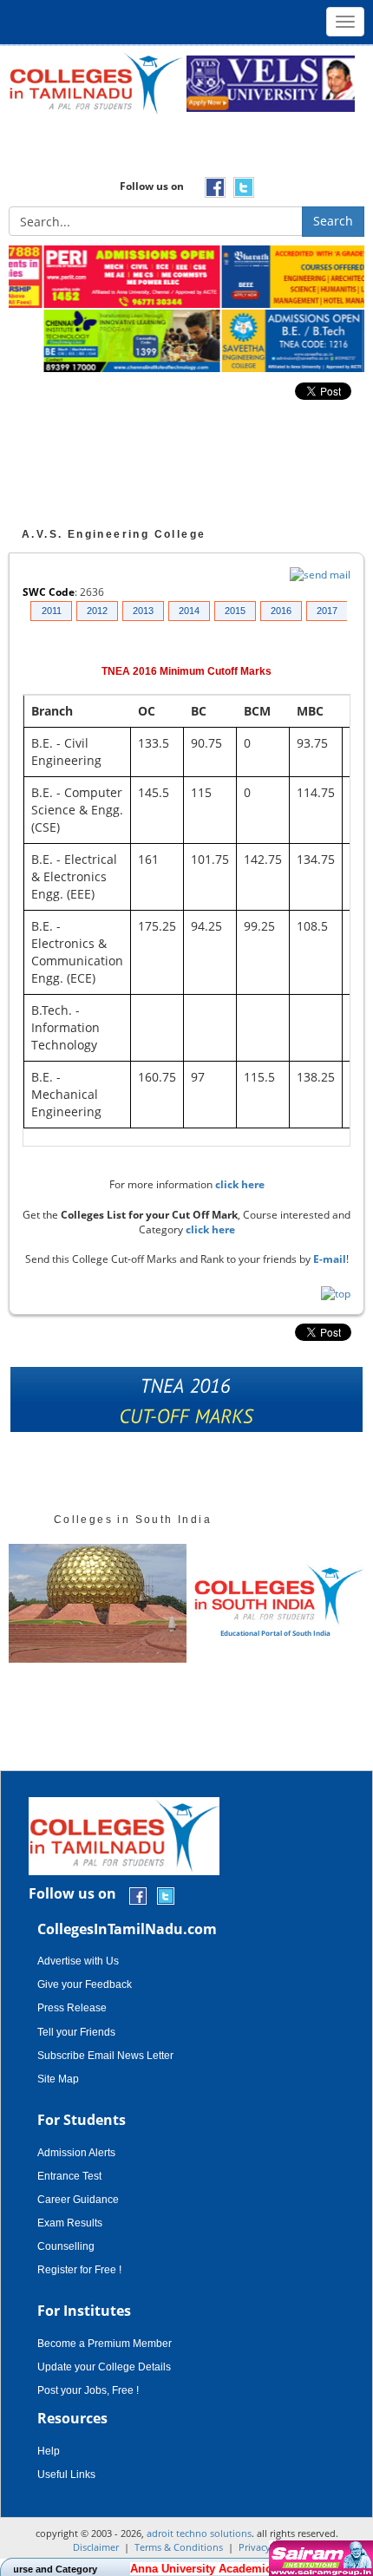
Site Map (58, 2079)
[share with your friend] (186, 1404)
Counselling (66, 2246)
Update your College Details (104, 2367)
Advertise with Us (78, 1961)
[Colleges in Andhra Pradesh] (98, 1603)
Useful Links (66, 2475)
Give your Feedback (85, 1984)
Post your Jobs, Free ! (88, 2390)
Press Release (72, 2008)
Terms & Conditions (179, 2547)
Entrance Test (69, 2176)
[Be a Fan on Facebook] (138, 1895)
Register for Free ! (79, 2270)
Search (333, 221)
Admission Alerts (76, 2153)
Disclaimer (96, 2547)
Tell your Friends (76, 2032)
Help (49, 2451)
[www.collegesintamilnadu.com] (95, 83)
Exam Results (70, 2223)
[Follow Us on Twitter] (166, 1895)
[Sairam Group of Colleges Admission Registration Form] (319, 2558)
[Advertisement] (186, 152)
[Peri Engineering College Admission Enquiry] (98, 278)
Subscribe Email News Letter (105, 2056)
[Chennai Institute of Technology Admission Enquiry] (98, 342)
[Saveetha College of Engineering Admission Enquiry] (275, 342)
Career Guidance (78, 2200)
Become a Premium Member (105, 2344)
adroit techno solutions (199, 2533)
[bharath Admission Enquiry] (275, 278)
